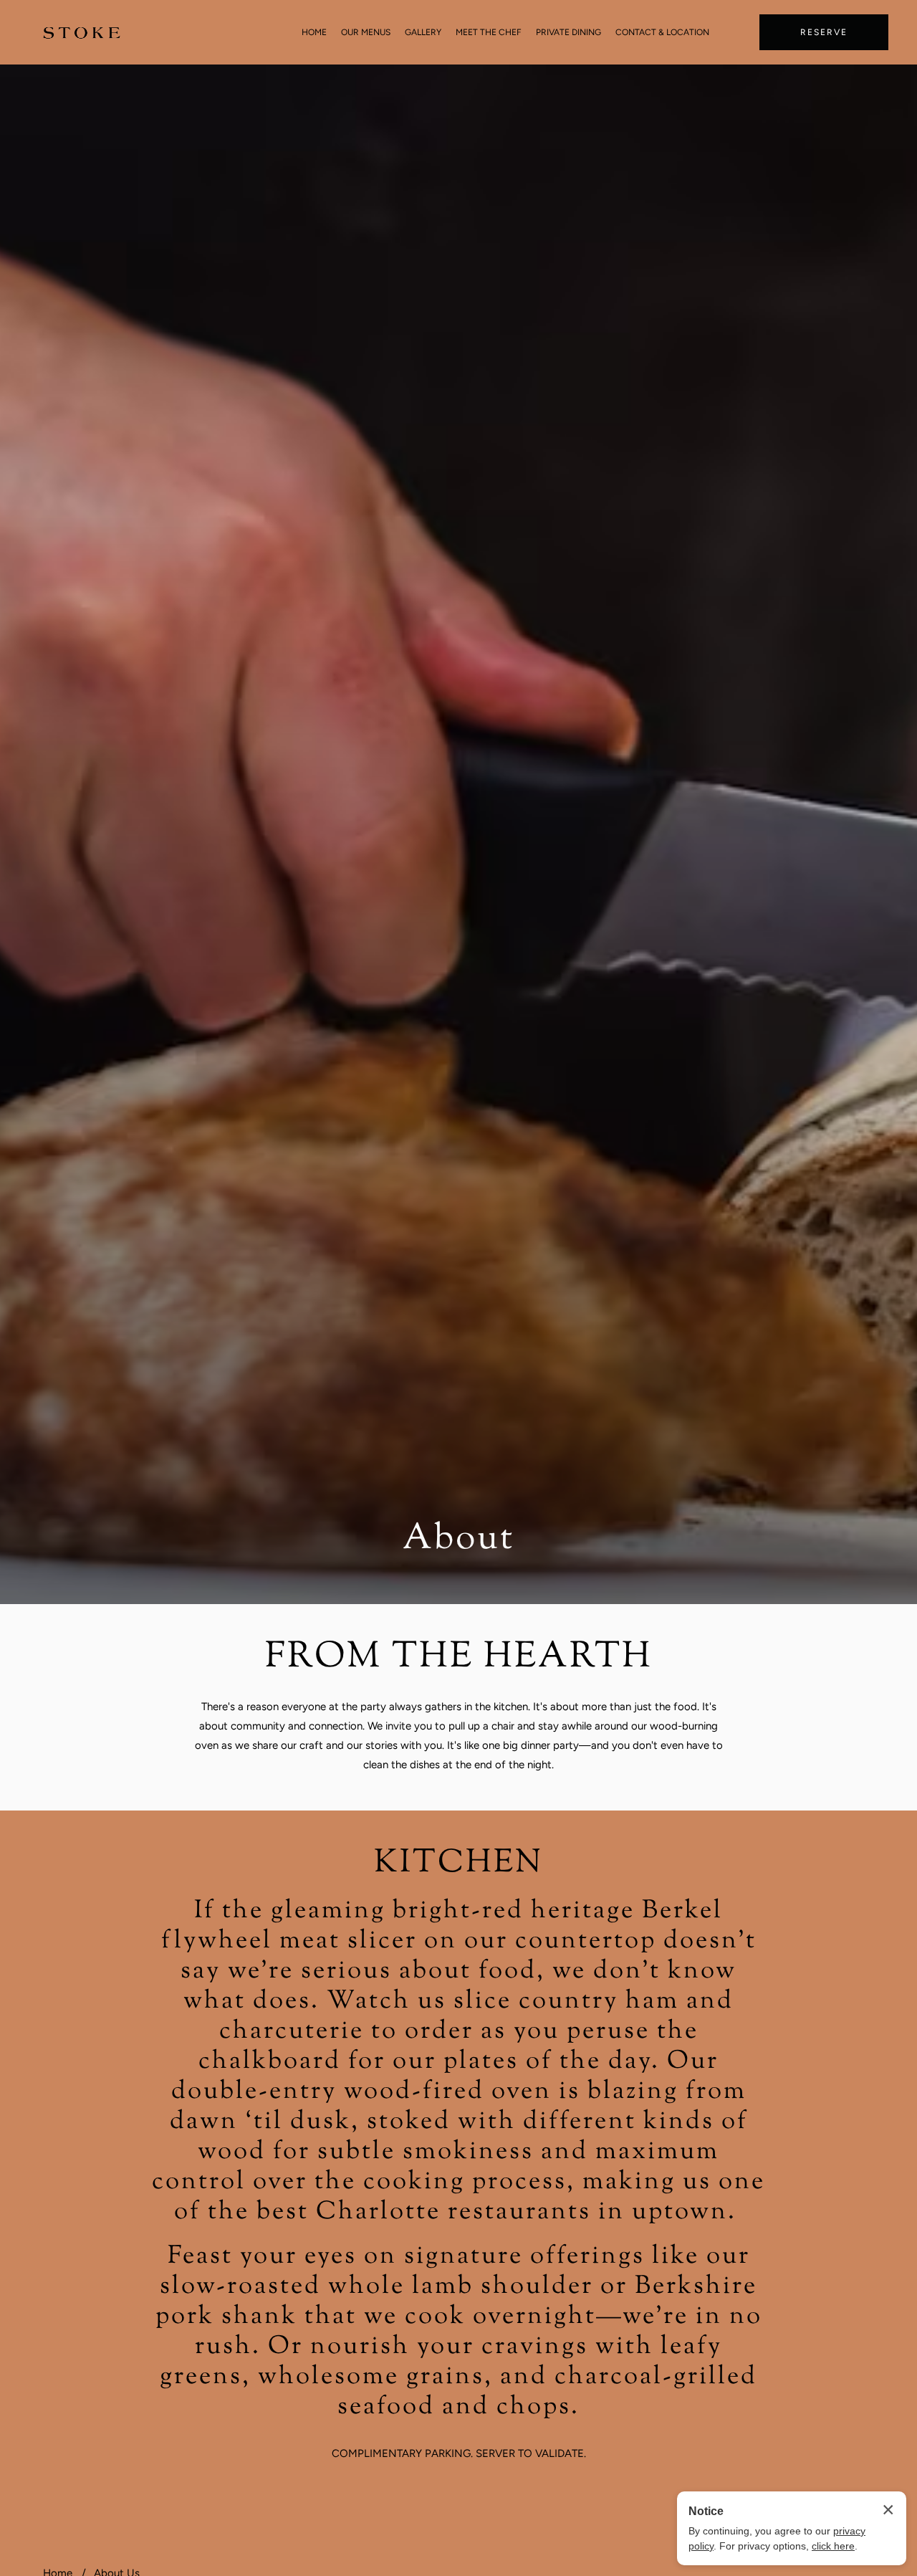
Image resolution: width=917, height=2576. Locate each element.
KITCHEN (458, 1864)
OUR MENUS (366, 32)
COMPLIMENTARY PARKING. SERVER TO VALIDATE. (459, 2453)
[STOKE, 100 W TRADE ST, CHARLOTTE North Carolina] (82, 33)
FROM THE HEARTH (459, 1658)
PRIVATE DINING (568, 32)
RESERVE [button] (824, 32)
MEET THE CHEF (489, 32)
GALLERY (423, 32)
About (458, 1540)
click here (833, 2546)
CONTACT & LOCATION (662, 32)
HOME (314, 32)
